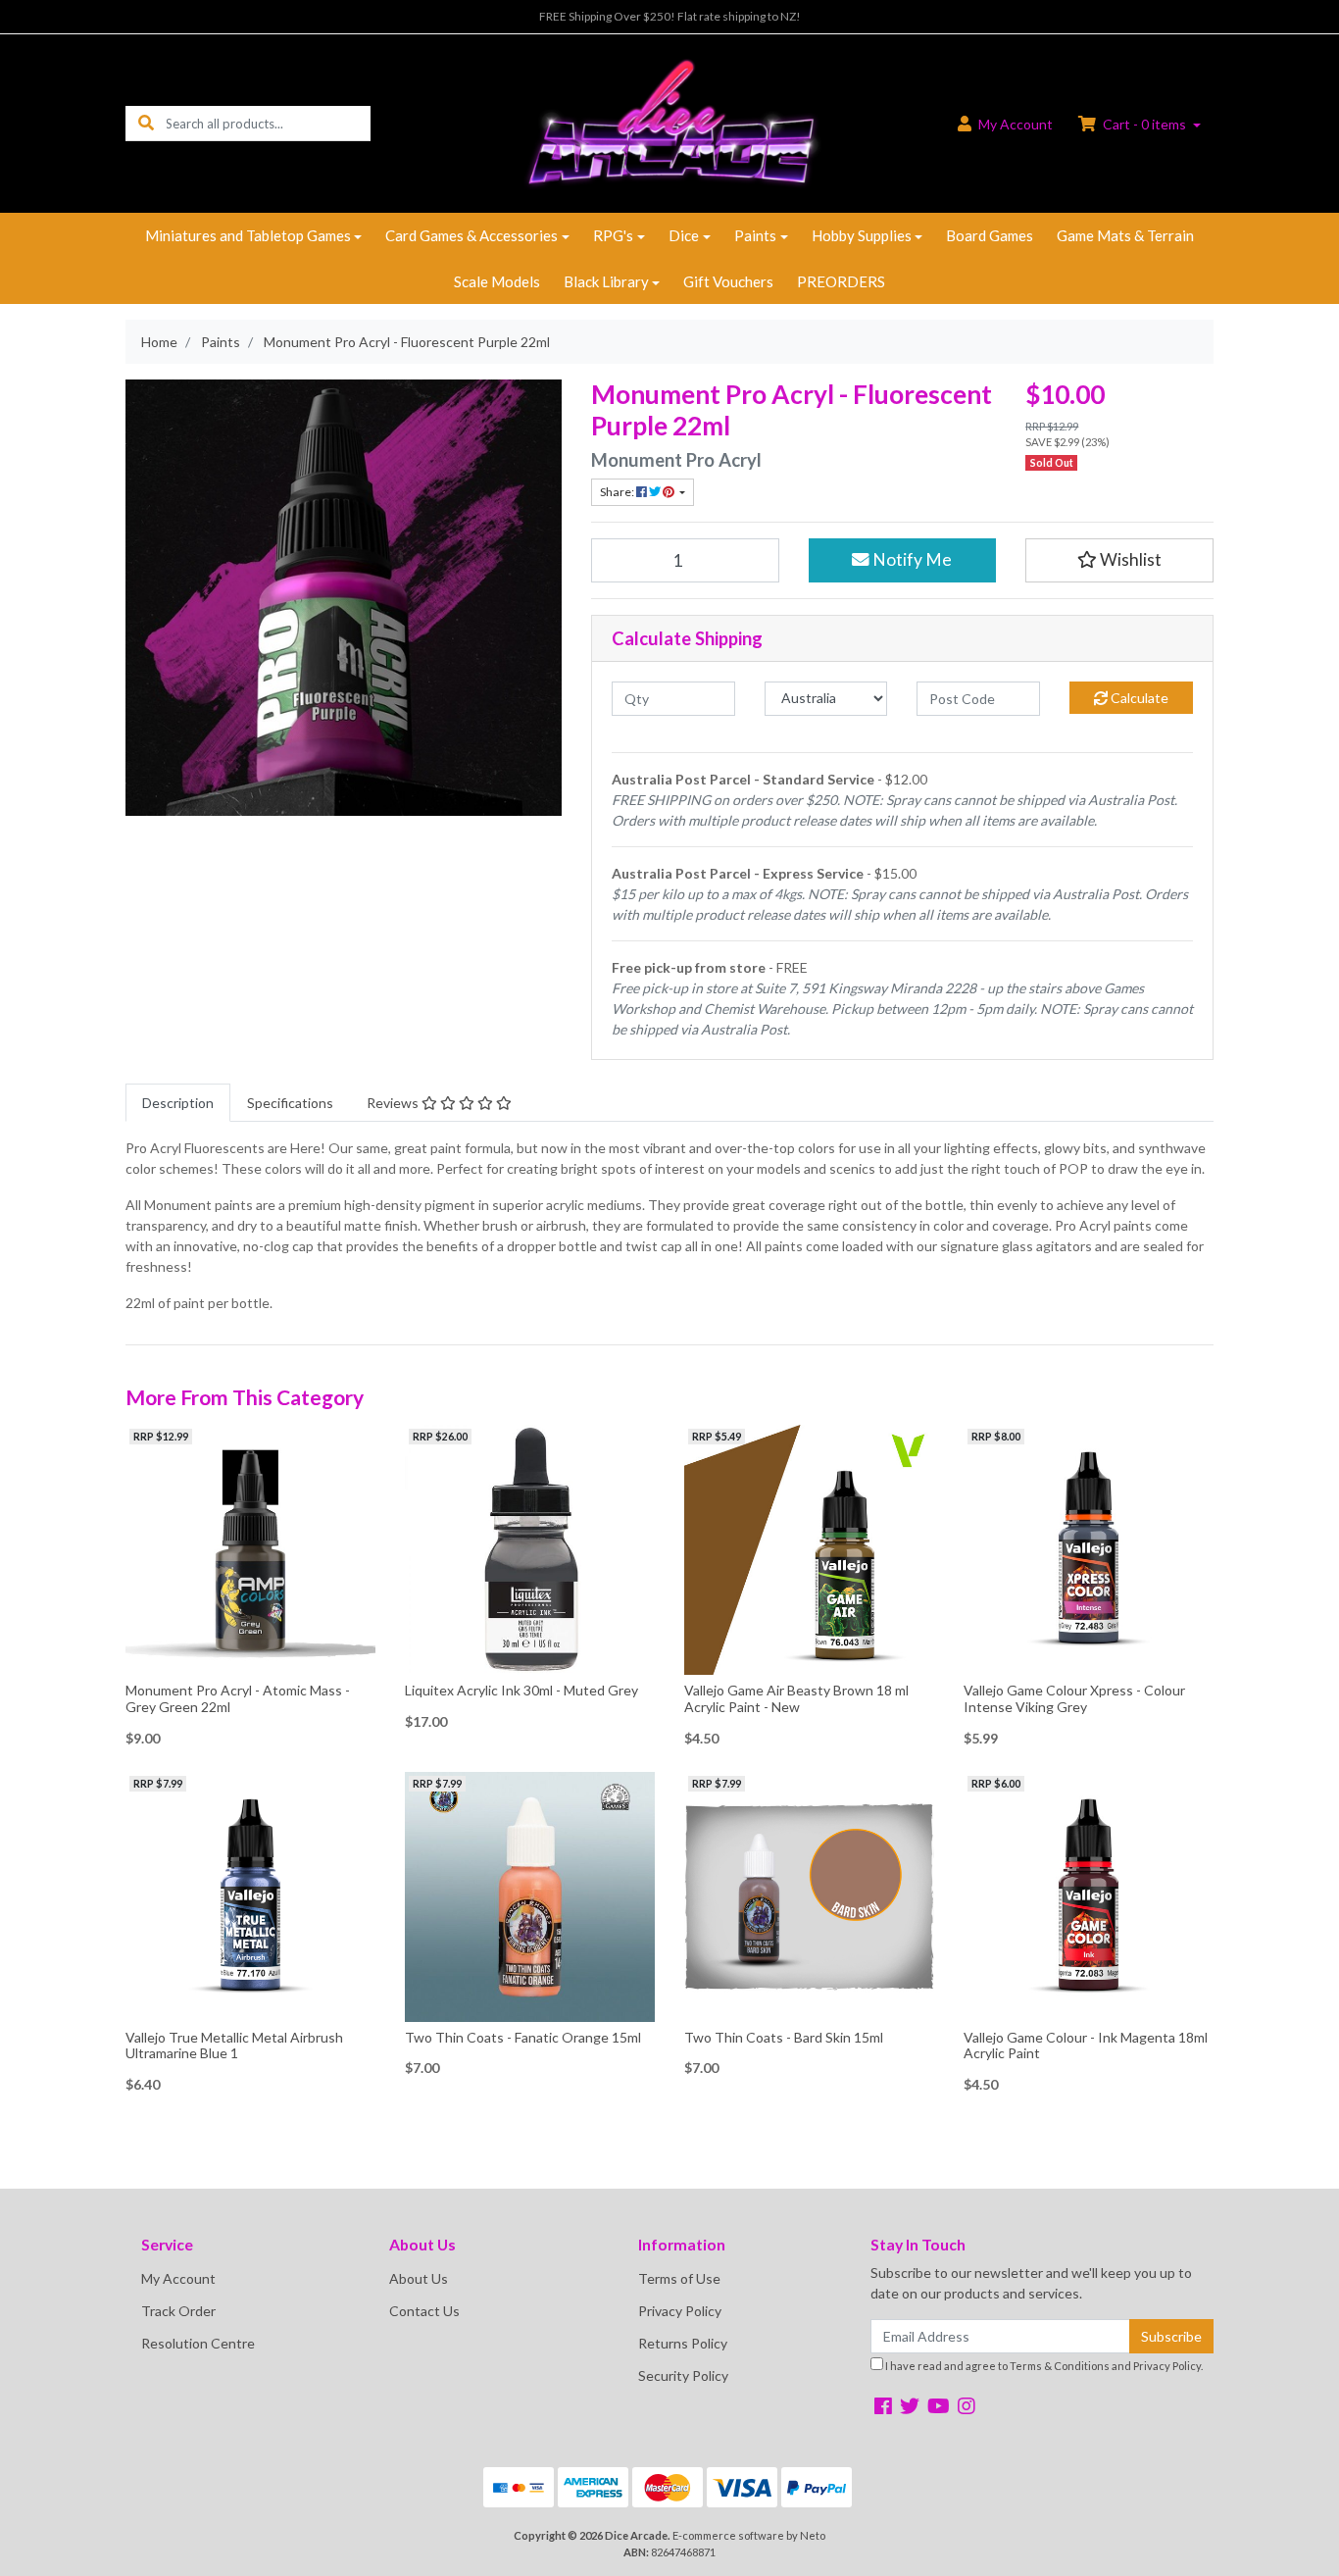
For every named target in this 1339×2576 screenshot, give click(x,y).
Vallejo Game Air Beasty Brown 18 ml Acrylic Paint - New (796, 1698)
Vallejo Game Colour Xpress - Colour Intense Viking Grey (1074, 1698)
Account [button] (1016, 124)
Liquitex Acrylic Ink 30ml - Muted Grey (521, 1690)
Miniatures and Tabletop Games (248, 235)
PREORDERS (841, 281)
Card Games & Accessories (471, 235)
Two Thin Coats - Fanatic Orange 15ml (523, 2037)
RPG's (613, 235)
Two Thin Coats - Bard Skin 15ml (784, 2037)
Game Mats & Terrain (1125, 235)
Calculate (1138, 698)
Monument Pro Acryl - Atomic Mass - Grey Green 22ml (238, 1698)
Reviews (394, 1103)
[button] (1119, 560)
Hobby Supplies (862, 235)
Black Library (606, 281)
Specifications (290, 1103)
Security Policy (683, 2375)
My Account (178, 2278)
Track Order (178, 2311)
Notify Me (911, 559)
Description (178, 1103)
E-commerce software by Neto (749, 2535)
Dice (684, 235)
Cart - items (1144, 124)
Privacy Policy (680, 2311)
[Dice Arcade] (669, 122)
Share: (618, 492)
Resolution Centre (198, 2343)
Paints (755, 235)
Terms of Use (679, 2278)
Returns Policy (683, 2343)
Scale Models (497, 281)
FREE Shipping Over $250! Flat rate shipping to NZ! (670, 16)
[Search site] (146, 123)
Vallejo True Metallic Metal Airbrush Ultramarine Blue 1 (234, 2046)
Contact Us (424, 2311)
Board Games (990, 235)
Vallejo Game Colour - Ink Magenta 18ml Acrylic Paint (1086, 2046)
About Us (419, 2278)
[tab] (178, 1103)
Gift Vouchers (728, 281)
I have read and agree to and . (1043, 2366)
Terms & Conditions (1060, 2366)
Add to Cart (251, 1661)
